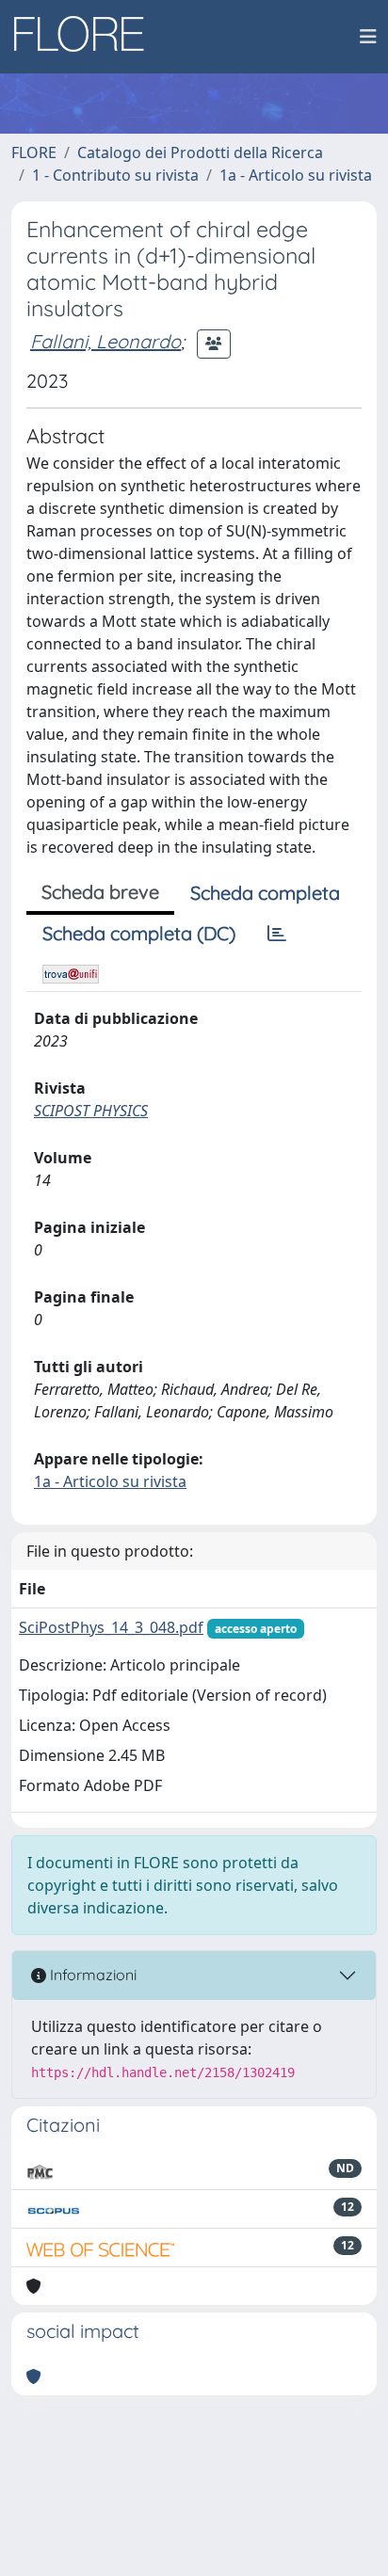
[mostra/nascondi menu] (368, 37)
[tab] (277, 934)
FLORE (34, 152)
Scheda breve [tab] (100, 892)
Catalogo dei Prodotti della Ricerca (200, 152)
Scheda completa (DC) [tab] (139, 933)
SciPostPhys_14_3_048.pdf (111, 1627)
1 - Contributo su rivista (115, 175)
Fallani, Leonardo (105, 341)
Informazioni (91, 1975)
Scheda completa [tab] (265, 893)
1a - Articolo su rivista (296, 175)
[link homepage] (86, 37)
